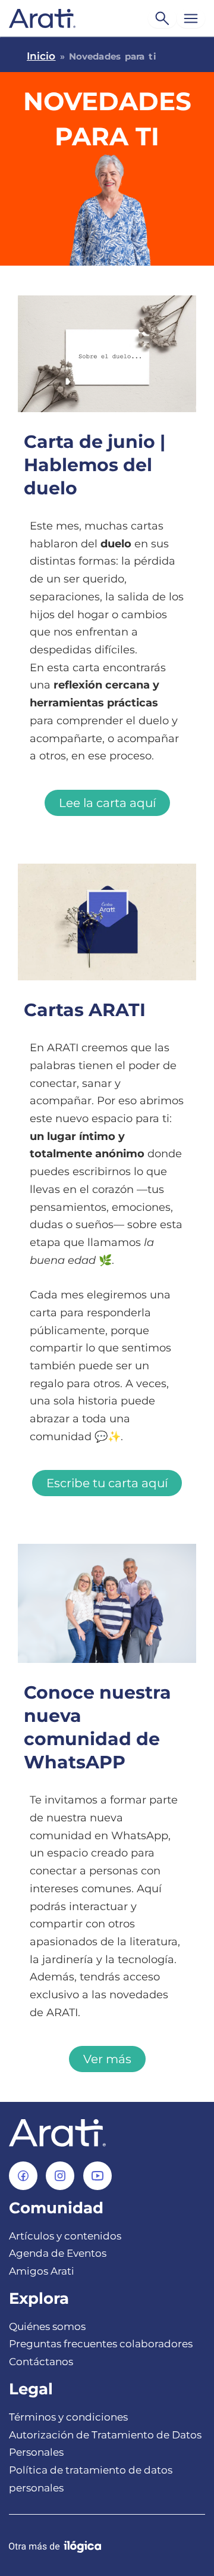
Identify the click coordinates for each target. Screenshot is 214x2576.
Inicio (41, 56)
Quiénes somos (47, 2326)
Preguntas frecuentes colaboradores (101, 2344)
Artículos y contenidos (65, 2236)
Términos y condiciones (68, 2417)
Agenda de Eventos (58, 2253)
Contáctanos (41, 2362)
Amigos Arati (42, 2271)
